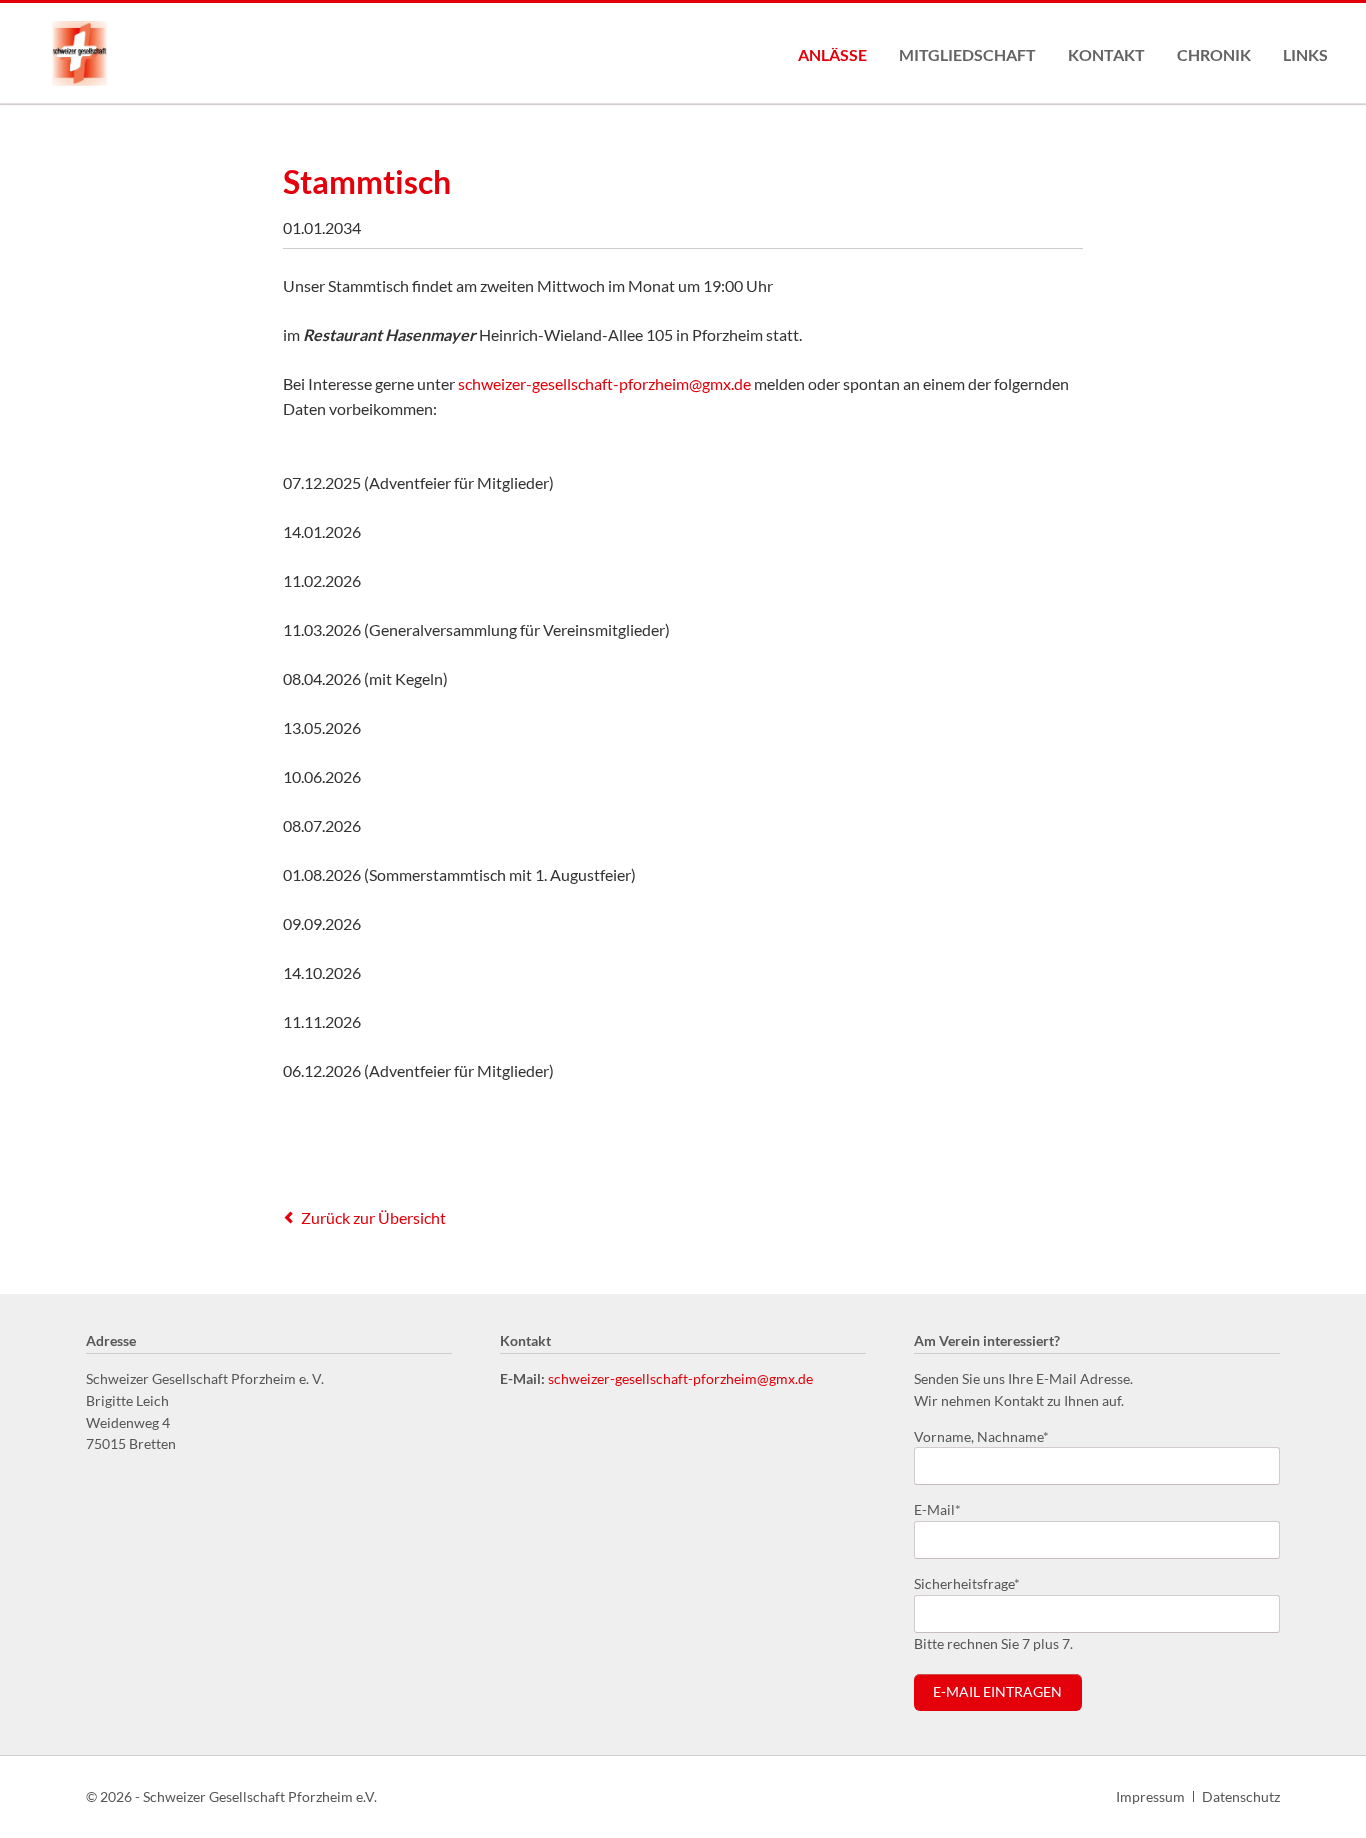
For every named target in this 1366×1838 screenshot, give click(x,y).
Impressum (1150, 1796)
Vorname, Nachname (981, 1436)
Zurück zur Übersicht (373, 1217)
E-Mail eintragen (997, 1692)
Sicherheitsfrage (967, 1583)
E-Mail (946, 1509)
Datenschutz (1241, 1796)
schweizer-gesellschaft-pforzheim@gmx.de (604, 383)
